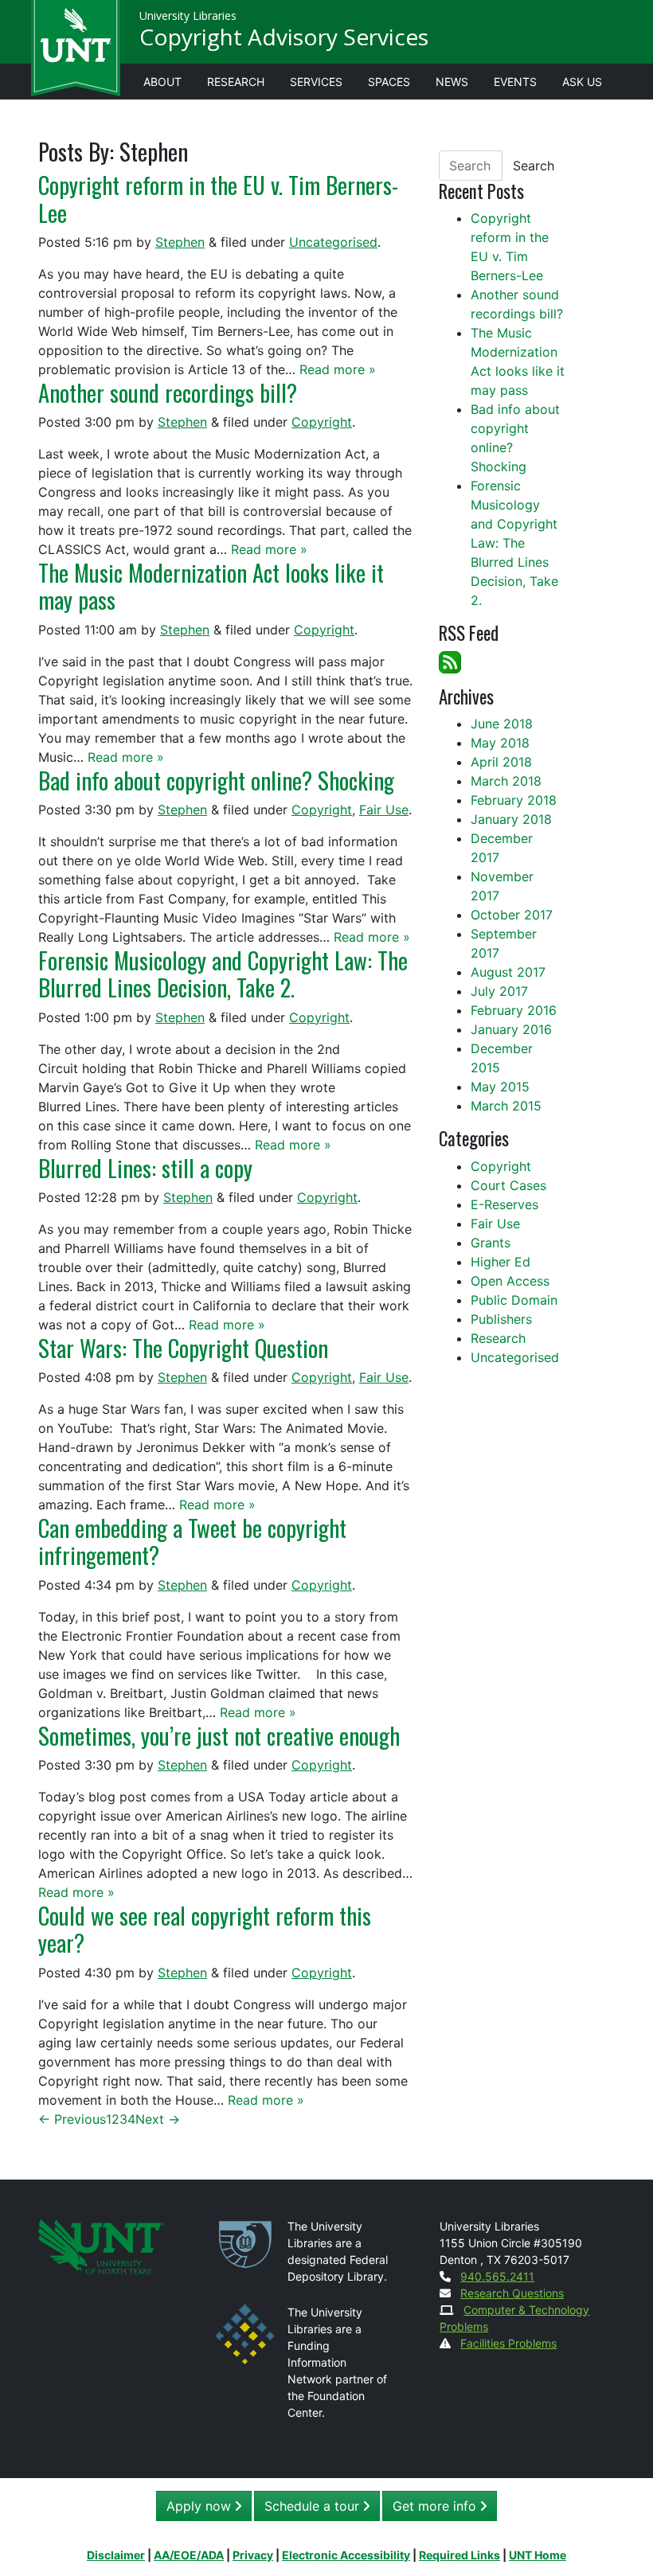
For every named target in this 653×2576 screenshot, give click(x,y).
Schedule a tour (314, 2506)
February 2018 (514, 800)
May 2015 (500, 1087)
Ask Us (582, 82)
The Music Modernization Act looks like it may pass (211, 586)
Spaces (389, 82)
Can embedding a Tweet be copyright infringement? (192, 1541)
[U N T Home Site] (101, 2244)
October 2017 (512, 915)
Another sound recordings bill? (168, 392)
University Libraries (188, 16)
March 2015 (506, 1106)
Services (316, 82)
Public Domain (514, 1300)
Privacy (253, 2555)
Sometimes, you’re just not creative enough (219, 1735)
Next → (158, 2119)
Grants (491, 1243)
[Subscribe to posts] (450, 661)
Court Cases (508, 1185)
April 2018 (501, 762)
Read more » (338, 369)
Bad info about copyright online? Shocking (216, 780)
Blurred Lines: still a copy (145, 1168)
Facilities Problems (508, 2343)
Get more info (436, 2506)
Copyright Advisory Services (284, 37)
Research (236, 82)
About (162, 82)
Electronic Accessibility (346, 2555)
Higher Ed (501, 1262)
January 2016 (511, 1029)
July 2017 (499, 991)
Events (515, 82)
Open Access (510, 1281)
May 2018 (500, 743)
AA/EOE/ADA (189, 2555)
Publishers (501, 1319)
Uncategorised (333, 242)
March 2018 (506, 781)
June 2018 (502, 724)
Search (534, 166)
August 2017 (508, 972)
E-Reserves (504, 1204)
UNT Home (538, 2555)
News (452, 82)
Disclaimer (116, 2555)
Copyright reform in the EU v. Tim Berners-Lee (218, 198)
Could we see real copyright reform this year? (205, 1929)
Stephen (180, 242)
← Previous (72, 2119)
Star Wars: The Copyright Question (183, 1348)
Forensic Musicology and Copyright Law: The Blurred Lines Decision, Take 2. (223, 974)
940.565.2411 (497, 2276)
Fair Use (384, 810)
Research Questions (512, 2293)
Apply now (201, 2506)
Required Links (459, 2555)
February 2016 (514, 1010)
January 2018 (511, 819)
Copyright (322, 422)
